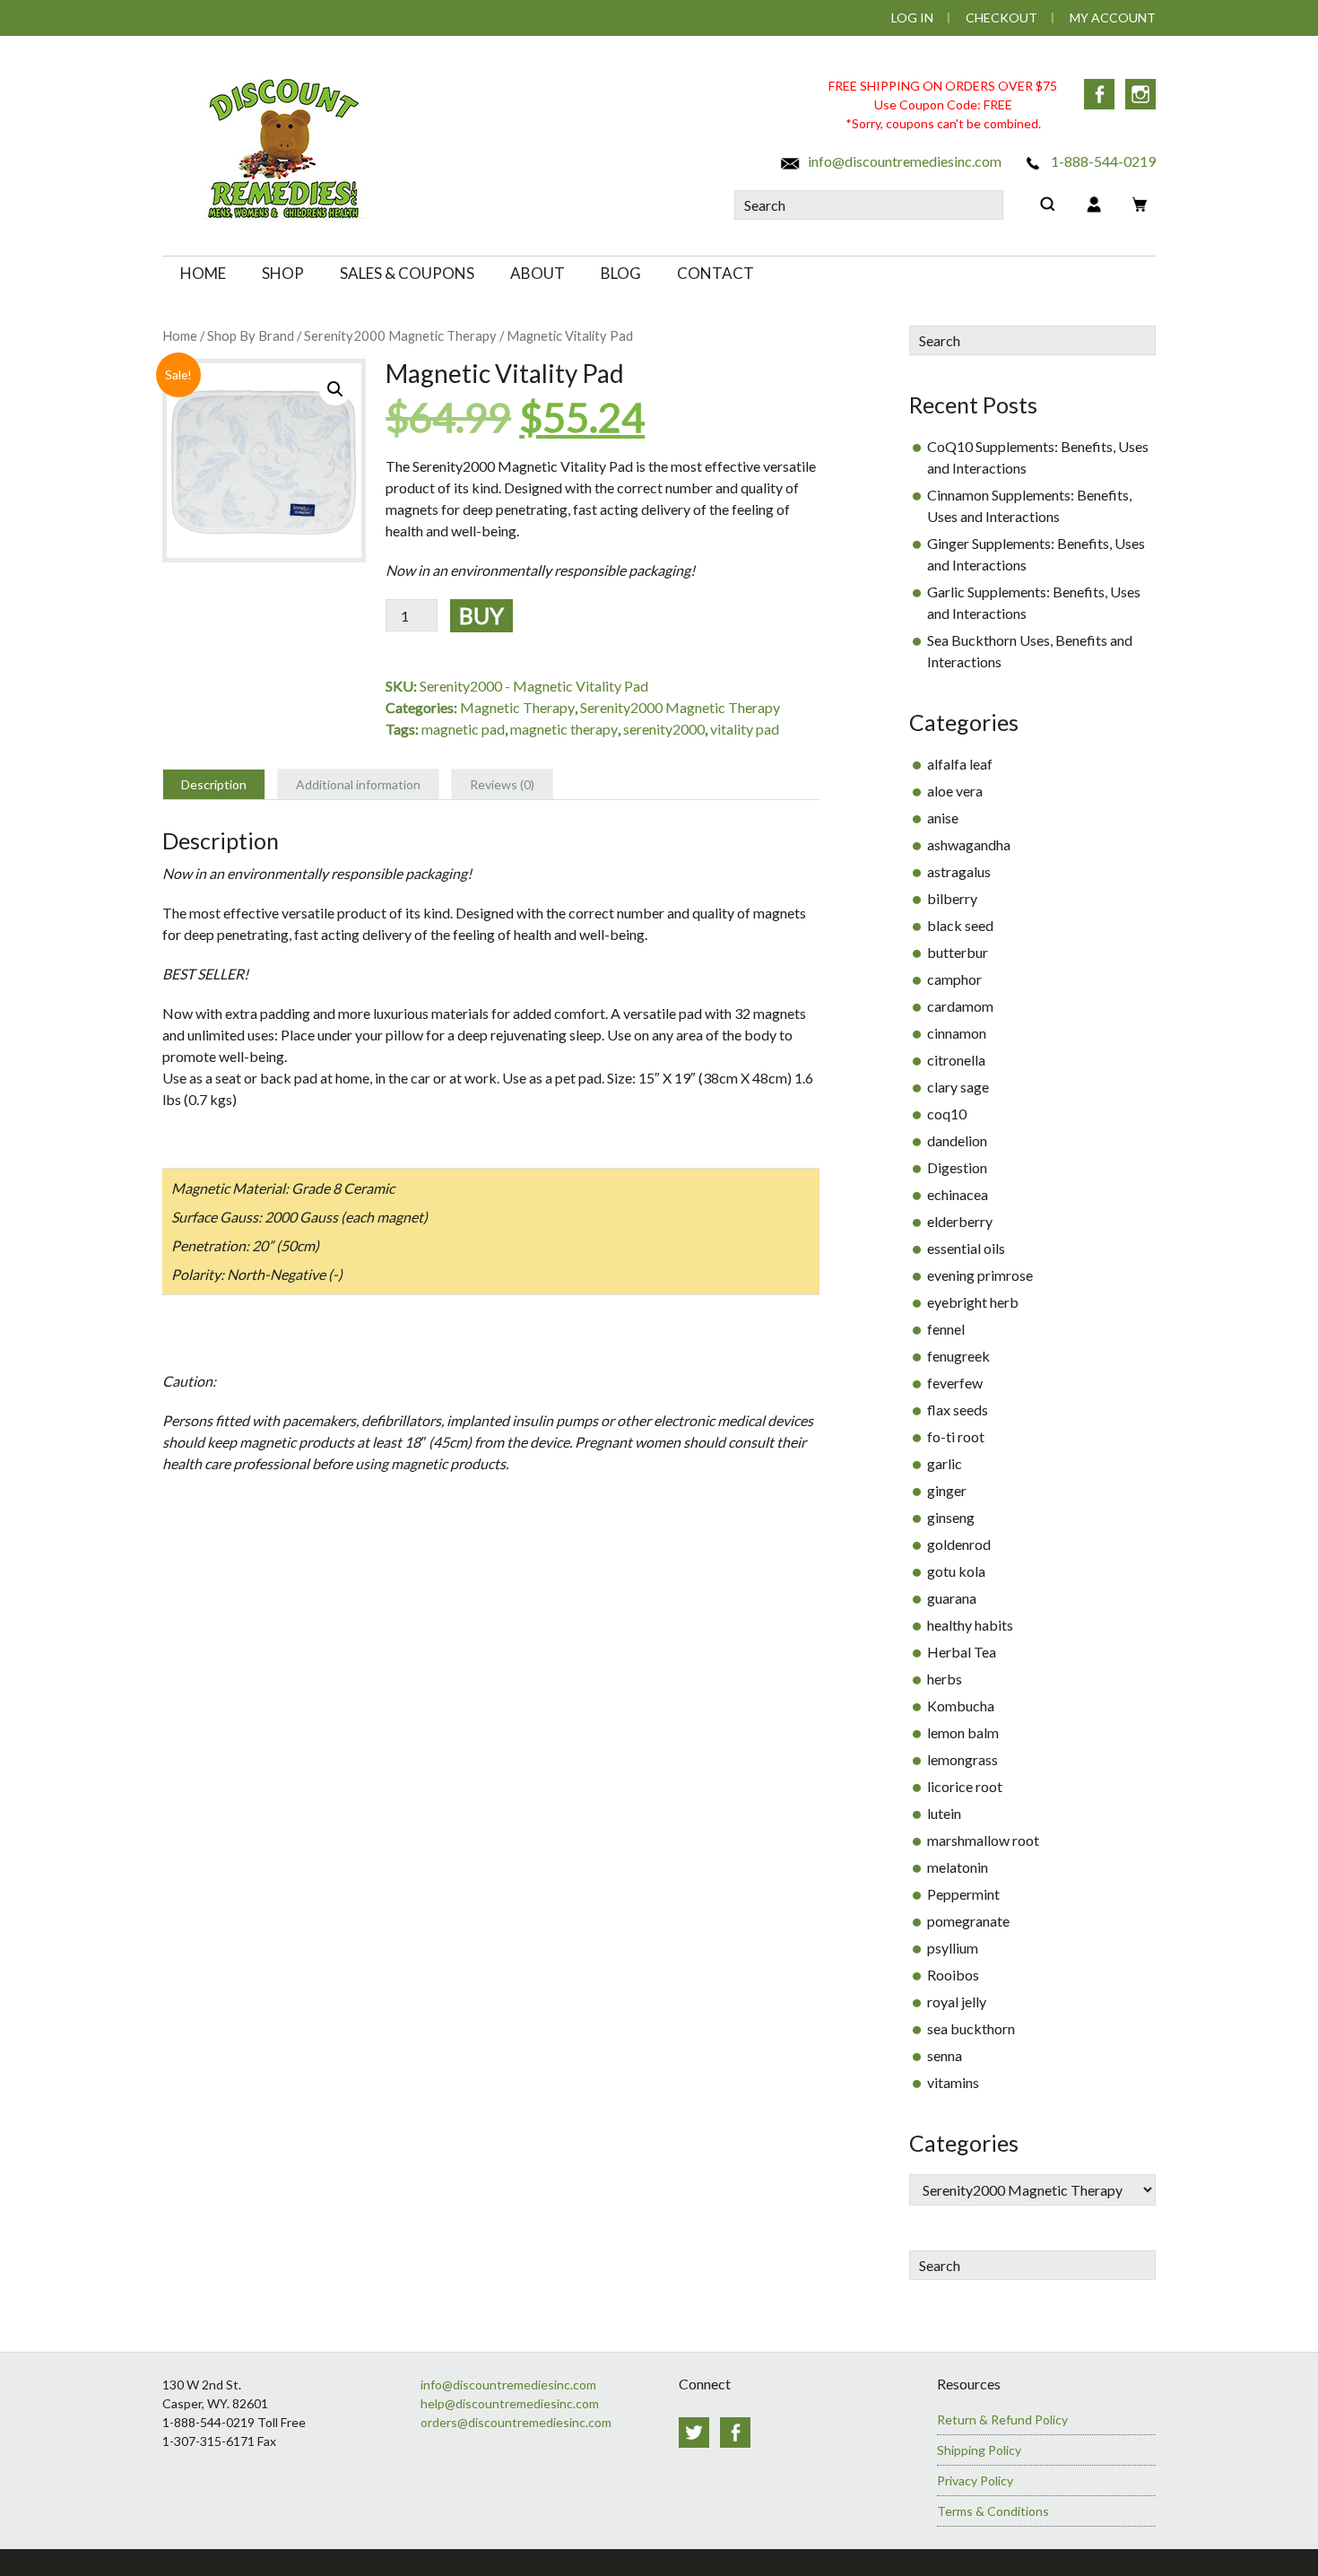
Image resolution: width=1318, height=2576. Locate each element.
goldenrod (959, 1544)
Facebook (1099, 94)
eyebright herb (973, 1302)
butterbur (958, 952)
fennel (946, 1329)
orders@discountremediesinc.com (516, 2422)
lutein (944, 1813)
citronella (956, 1060)
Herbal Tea (962, 1652)
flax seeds (958, 1410)
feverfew (955, 1383)
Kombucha (961, 1706)
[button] (335, 389)
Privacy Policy (975, 2480)
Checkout (1002, 17)
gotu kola (956, 1571)
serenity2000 (664, 729)
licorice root (965, 1786)
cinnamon (957, 1033)
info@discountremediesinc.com (903, 161)
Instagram (1140, 94)
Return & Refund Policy (1002, 2419)
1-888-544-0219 (1102, 161)
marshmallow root (983, 1840)
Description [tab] (214, 784)
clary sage (958, 1087)
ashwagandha (969, 844)
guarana (952, 1598)
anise (943, 818)
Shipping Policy (979, 2450)
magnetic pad (463, 729)
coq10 (947, 1114)
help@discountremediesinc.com (510, 2403)
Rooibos (953, 1975)
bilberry (952, 898)
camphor (954, 979)
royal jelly (957, 2002)
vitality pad (745, 729)
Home (180, 335)
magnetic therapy (564, 729)
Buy (481, 615)
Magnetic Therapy (517, 707)
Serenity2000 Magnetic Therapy (400, 335)
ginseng (951, 1517)
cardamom (960, 1006)
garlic (945, 1463)
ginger (947, 1490)
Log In (912, 17)
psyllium (953, 1948)
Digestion (957, 1167)
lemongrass (962, 1759)
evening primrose (980, 1275)
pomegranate (968, 1921)
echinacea (958, 1194)
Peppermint (963, 1894)
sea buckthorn (971, 2028)
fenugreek (958, 1356)
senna (945, 2055)
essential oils (966, 1248)
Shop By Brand (251, 335)
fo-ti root (956, 1436)
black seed (960, 925)
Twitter (694, 2432)
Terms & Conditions (993, 2511)
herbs (945, 1679)
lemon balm (963, 1732)
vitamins (953, 2082)
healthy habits (970, 1625)
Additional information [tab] (358, 784)
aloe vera (955, 791)
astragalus (959, 871)
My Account (1113, 17)
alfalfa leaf (960, 764)
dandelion (957, 1140)
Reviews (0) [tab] (502, 784)
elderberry (960, 1221)
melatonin (958, 1867)
